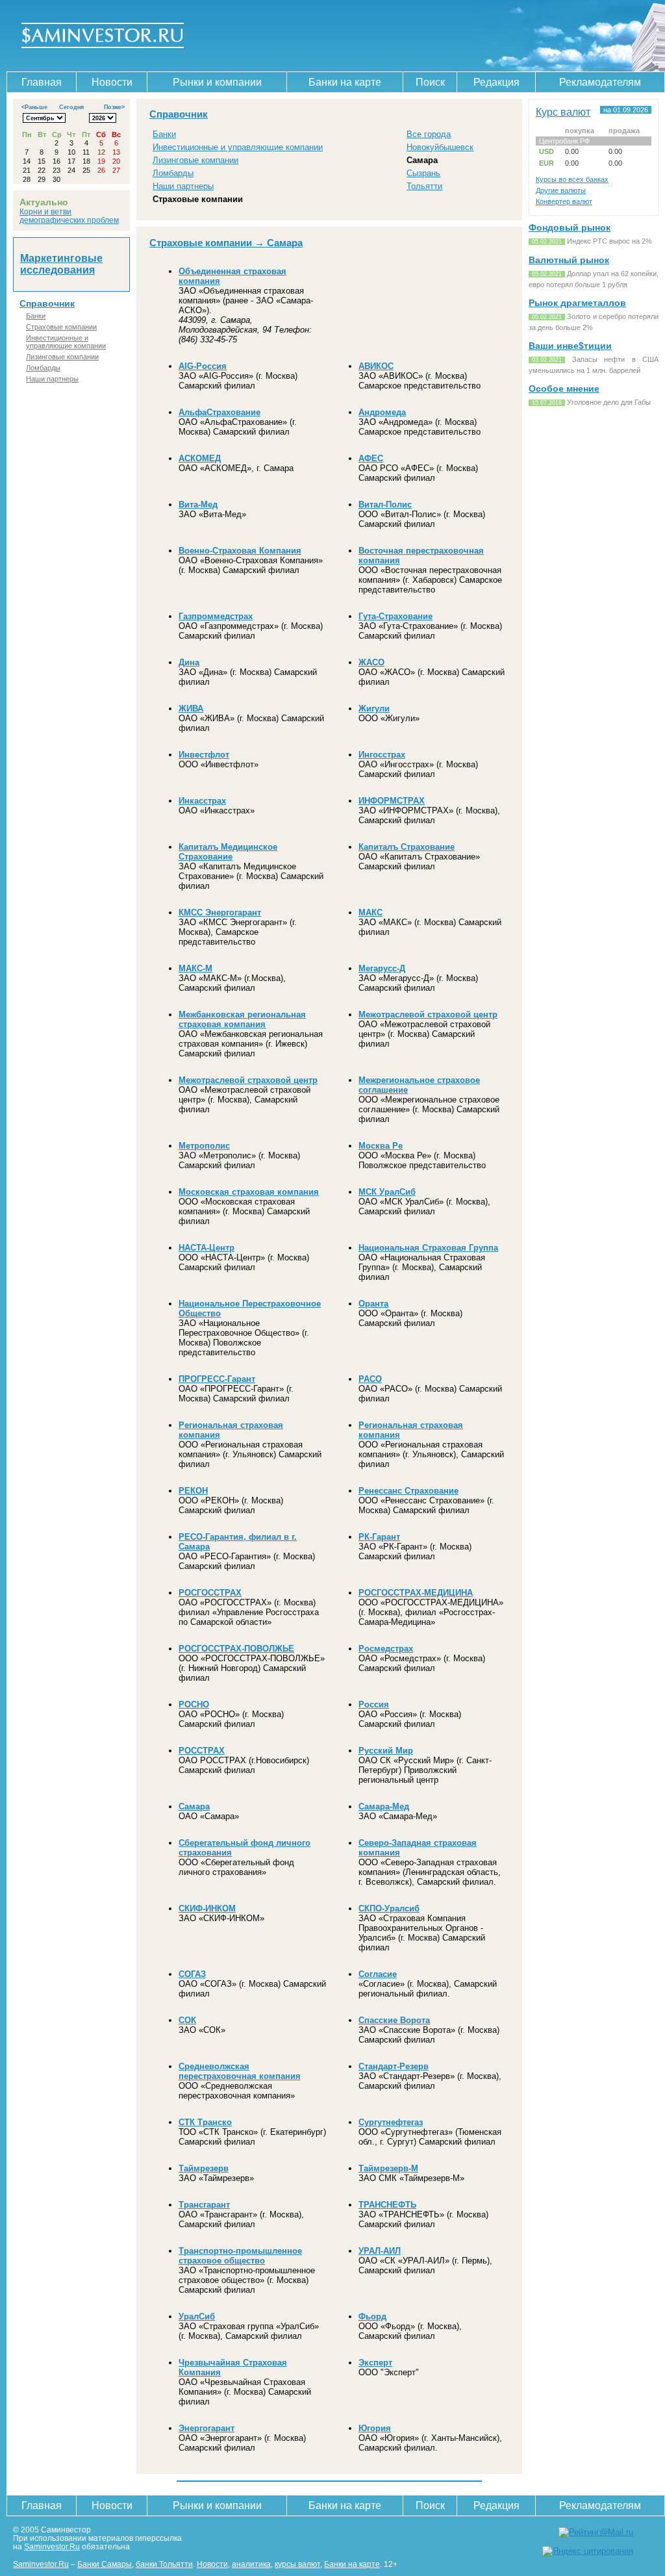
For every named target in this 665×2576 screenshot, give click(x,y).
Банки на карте (345, 82)
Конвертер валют (564, 201)
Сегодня (71, 107)
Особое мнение (564, 389)
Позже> (114, 107)
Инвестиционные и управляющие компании (66, 342)
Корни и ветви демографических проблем (69, 216)
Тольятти (424, 186)
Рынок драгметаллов (577, 303)
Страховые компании (61, 327)
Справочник (47, 303)
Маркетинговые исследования (61, 264)
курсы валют (297, 2564)
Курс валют (563, 112)
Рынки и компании (217, 82)
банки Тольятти (164, 2564)
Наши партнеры (52, 379)
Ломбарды (43, 368)
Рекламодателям (600, 82)
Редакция (496, 82)
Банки (36, 316)
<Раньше (34, 107)
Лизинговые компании (62, 357)
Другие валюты (561, 190)
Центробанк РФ (564, 141)
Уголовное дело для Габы (609, 402)
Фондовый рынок (570, 227)
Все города (429, 134)
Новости (112, 82)
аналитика (251, 2564)
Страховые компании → (208, 243)
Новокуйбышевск (440, 147)
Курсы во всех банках (572, 179)
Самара (422, 160)
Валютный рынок (569, 260)
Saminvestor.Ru (52, 2546)
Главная (42, 82)
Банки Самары (105, 2564)
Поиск (430, 82)
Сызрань (423, 173)
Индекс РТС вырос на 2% (609, 241)
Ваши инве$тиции (570, 346)
